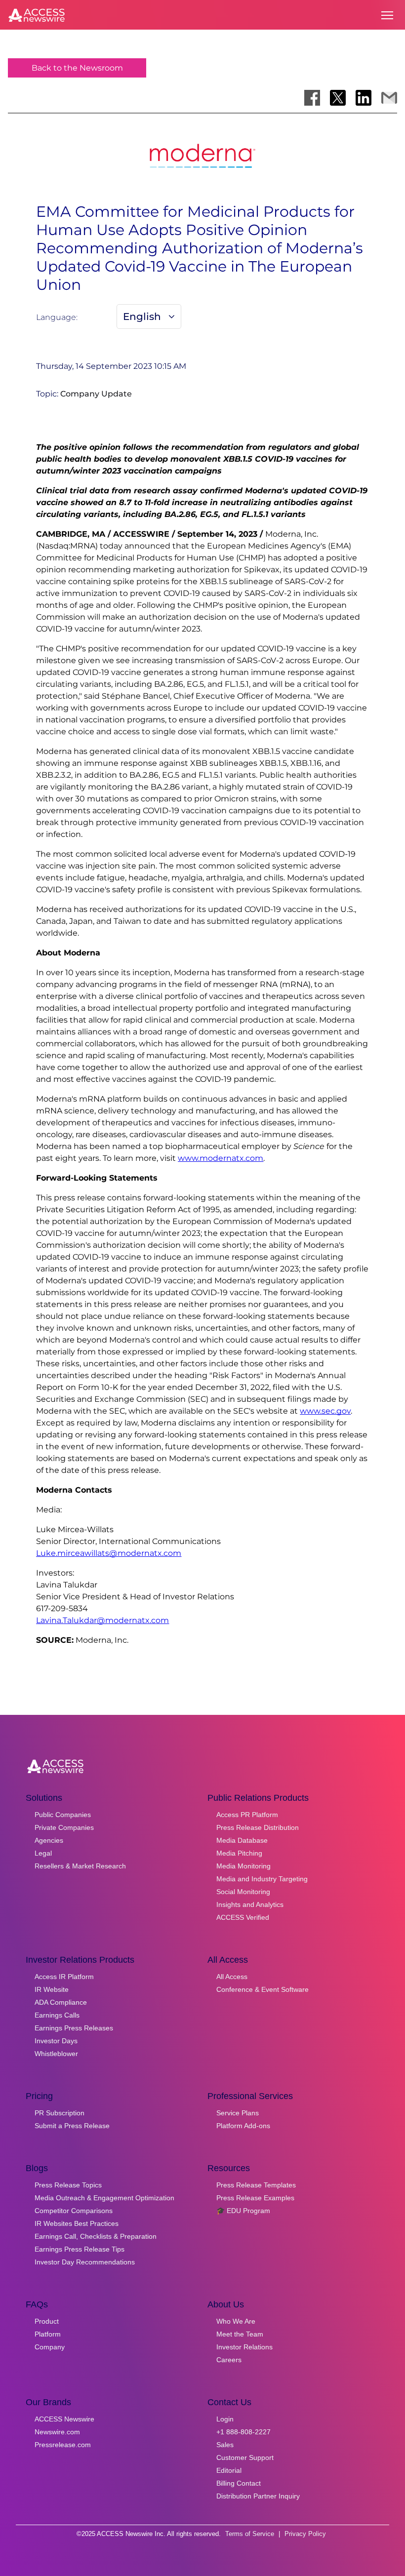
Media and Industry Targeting (262, 1879)
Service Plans (238, 2113)
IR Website (52, 1989)
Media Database (242, 1840)
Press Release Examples (255, 2198)
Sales (225, 2445)
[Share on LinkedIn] (364, 98)
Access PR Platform (247, 1815)
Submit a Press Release (72, 2126)
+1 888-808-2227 (243, 2432)
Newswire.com (57, 2432)
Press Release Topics (68, 2185)
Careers (229, 2360)
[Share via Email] (389, 98)
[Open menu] (387, 15)
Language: (57, 317)
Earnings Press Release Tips (80, 2249)
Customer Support (245, 2457)
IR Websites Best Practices (77, 2223)
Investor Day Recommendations (85, 2262)
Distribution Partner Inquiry (258, 2496)
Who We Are (236, 2321)
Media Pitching (239, 1853)
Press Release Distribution (258, 1827)
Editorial (229, 2470)
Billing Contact (239, 2483)
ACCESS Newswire (64, 2419)
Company (50, 2347)
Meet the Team (240, 2334)
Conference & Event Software (263, 1989)
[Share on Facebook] (312, 98)
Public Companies (63, 1815)
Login (225, 2419)
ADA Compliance (61, 2002)
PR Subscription (60, 2113)
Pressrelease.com (63, 2445)
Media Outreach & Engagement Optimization (104, 2198)
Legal (43, 1853)
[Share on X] (338, 98)
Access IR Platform (64, 1977)
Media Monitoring (243, 1866)
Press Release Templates (256, 2185)
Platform (48, 2334)
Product (47, 2321)
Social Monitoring (243, 1892)
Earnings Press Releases (74, 2028)
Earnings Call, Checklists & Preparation (96, 2236)
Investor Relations (244, 2347)
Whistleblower (56, 2054)
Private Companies (64, 1827)
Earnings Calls (57, 2015)
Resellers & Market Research (80, 1866)
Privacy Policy (305, 2534)
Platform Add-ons (243, 2126)
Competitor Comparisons (74, 2211)
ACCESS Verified (243, 1917)
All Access (232, 1977)
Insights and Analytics (250, 1904)
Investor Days (56, 2041)
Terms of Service (250, 2534)
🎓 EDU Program (243, 2211)
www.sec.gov (325, 1411)
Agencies (49, 1840)
